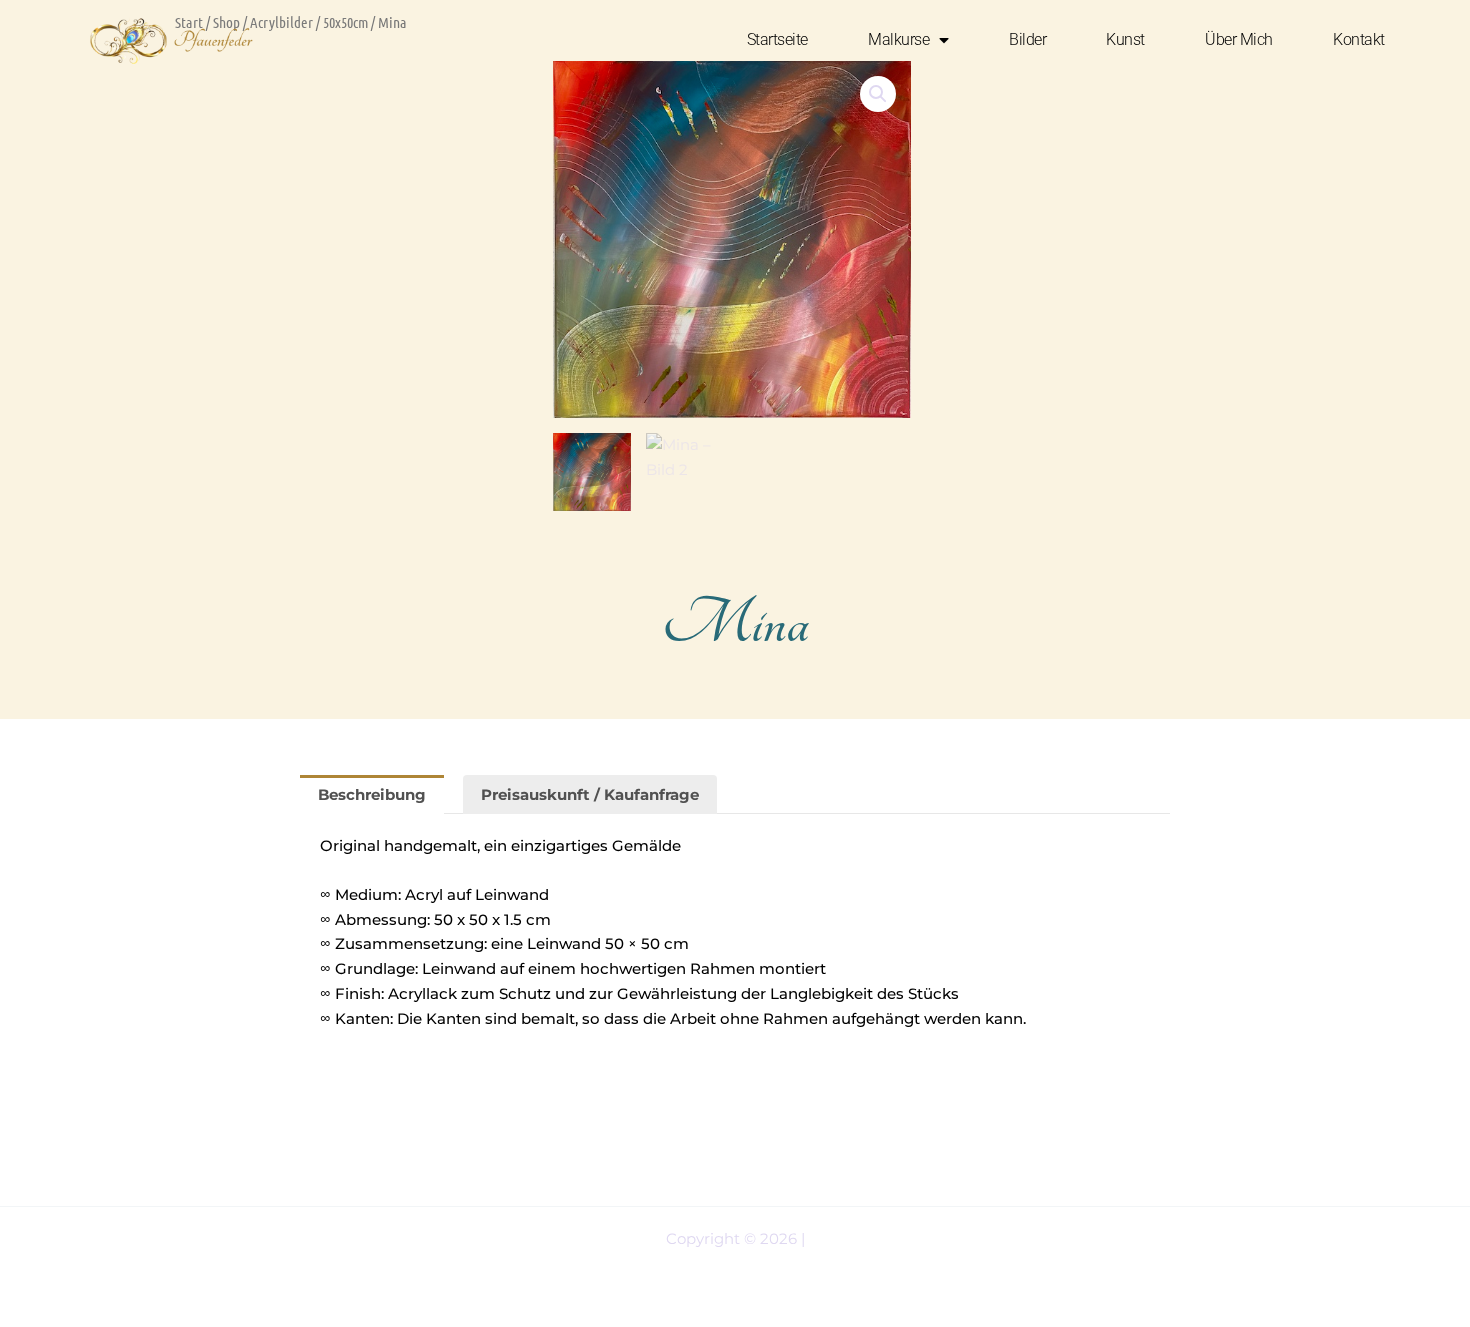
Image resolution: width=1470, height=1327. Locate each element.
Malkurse (898, 39)
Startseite (778, 39)
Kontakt (1359, 39)
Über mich (1239, 39)
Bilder (1027, 39)
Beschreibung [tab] (372, 794)
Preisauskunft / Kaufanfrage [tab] (590, 794)
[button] (878, 94)
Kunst (1125, 39)
